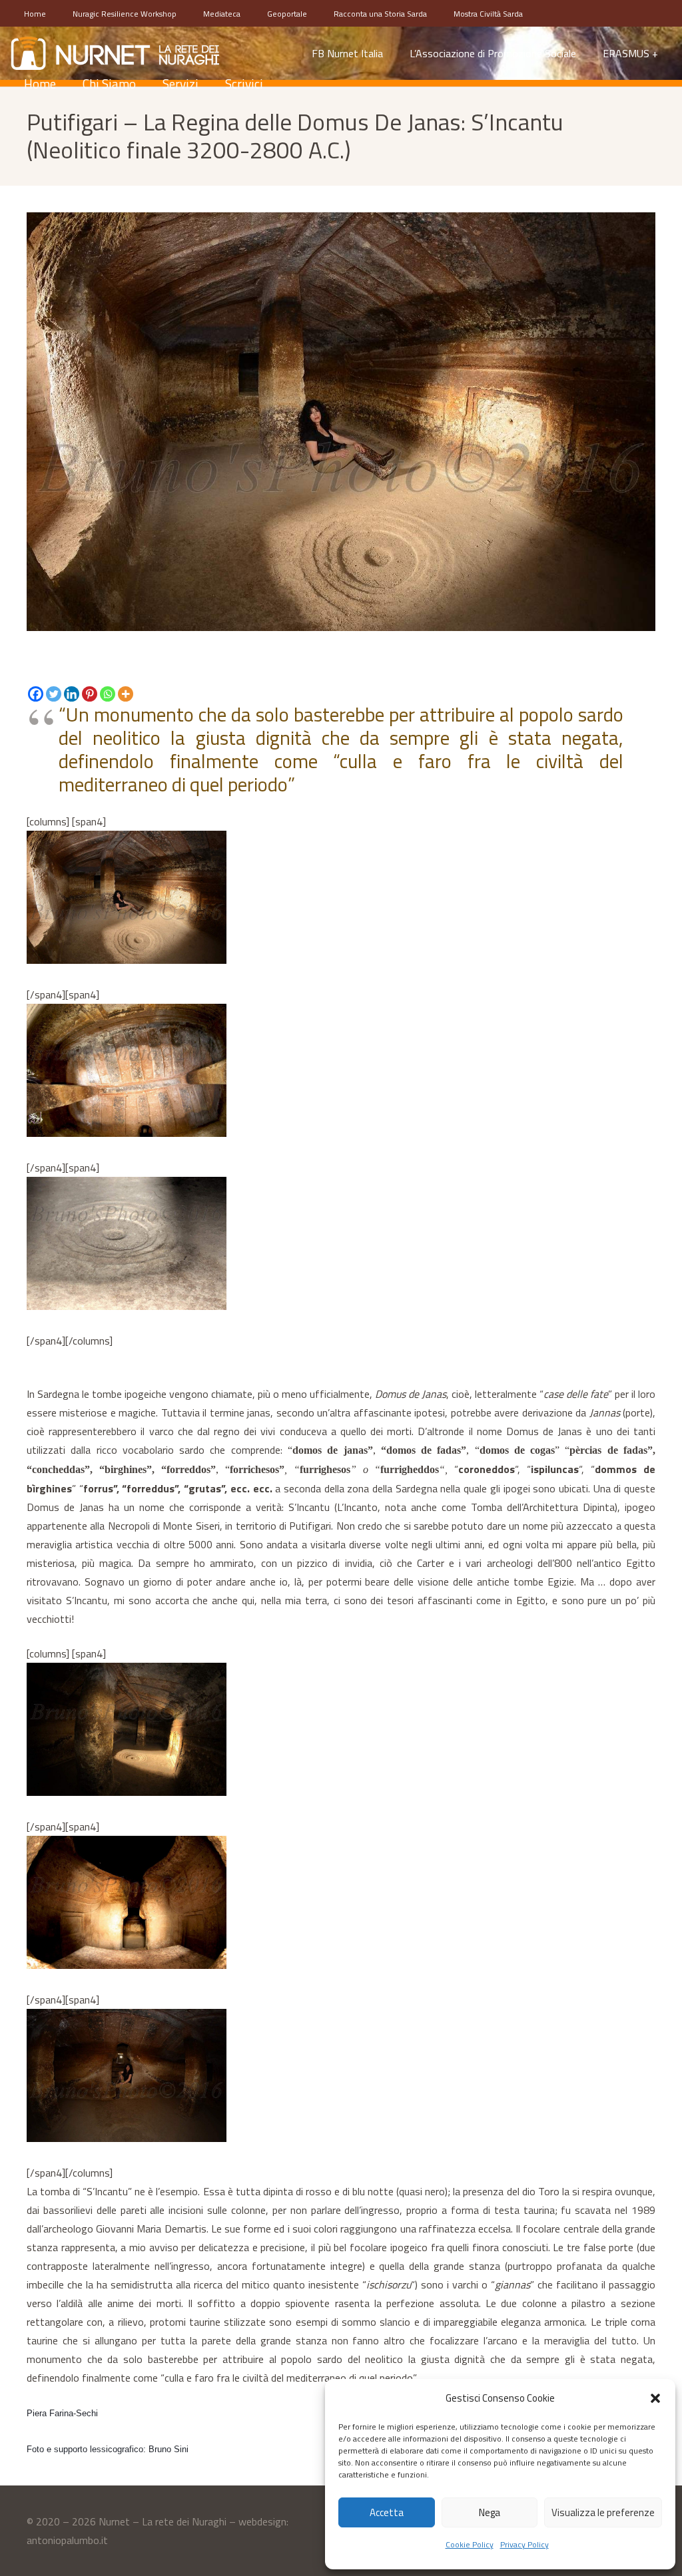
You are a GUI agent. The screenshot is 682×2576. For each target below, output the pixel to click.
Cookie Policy (470, 2544)
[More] (126, 694)
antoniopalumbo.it (67, 2540)
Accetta (387, 2512)
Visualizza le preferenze (603, 2512)
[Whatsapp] (108, 694)
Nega (490, 2512)
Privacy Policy (524, 2544)
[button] (655, 2398)
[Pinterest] (90, 694)
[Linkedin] (72, 694)
